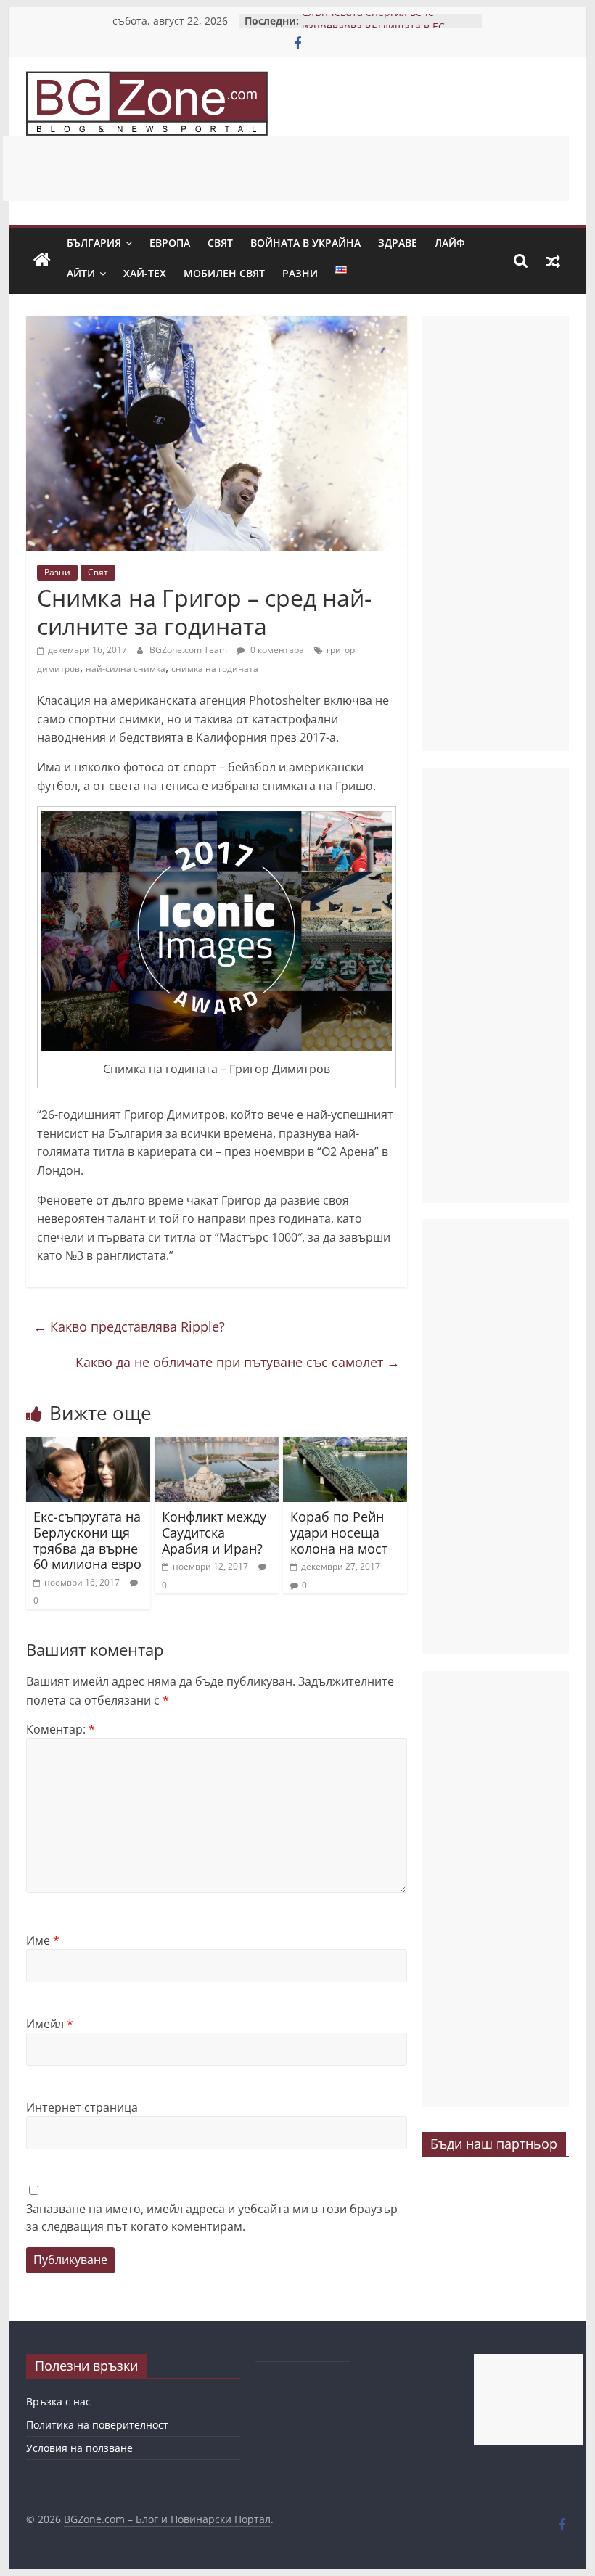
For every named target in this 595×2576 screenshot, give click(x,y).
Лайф (450, 243)
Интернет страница (82, 2107)
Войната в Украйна (305, 243)
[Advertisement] (286, 168)
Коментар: (61, 1729)
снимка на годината (215, 669)
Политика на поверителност (97, 2425)
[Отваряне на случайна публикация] (553, 261)
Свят (220, 243)
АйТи (81, 273)
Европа (170, 243)
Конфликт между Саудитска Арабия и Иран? (214, 1532)
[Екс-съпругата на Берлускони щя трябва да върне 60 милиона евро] (88, 1446)
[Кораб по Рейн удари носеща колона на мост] (345, 1446)
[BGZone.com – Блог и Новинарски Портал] (42, 261)
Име (43, 1940)
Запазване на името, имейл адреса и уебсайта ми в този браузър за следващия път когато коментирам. (212, 2218)
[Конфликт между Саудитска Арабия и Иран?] (217, 1446)
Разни (300, 273)
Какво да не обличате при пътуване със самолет (238, 1362)
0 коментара (276, 650)
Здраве (398, 243)
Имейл (50, 2024)
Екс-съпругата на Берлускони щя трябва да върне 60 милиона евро (87, 1540)
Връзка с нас (58, 2401)
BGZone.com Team (189, 650)
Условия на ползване (79, 2448)
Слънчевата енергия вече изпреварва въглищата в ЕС (373, 28)
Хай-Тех (145, 273)
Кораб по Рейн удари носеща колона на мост (339, 1532)
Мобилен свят (224, 273)
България (94, 243)
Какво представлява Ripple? (129, 1326)
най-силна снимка (126, 669)
